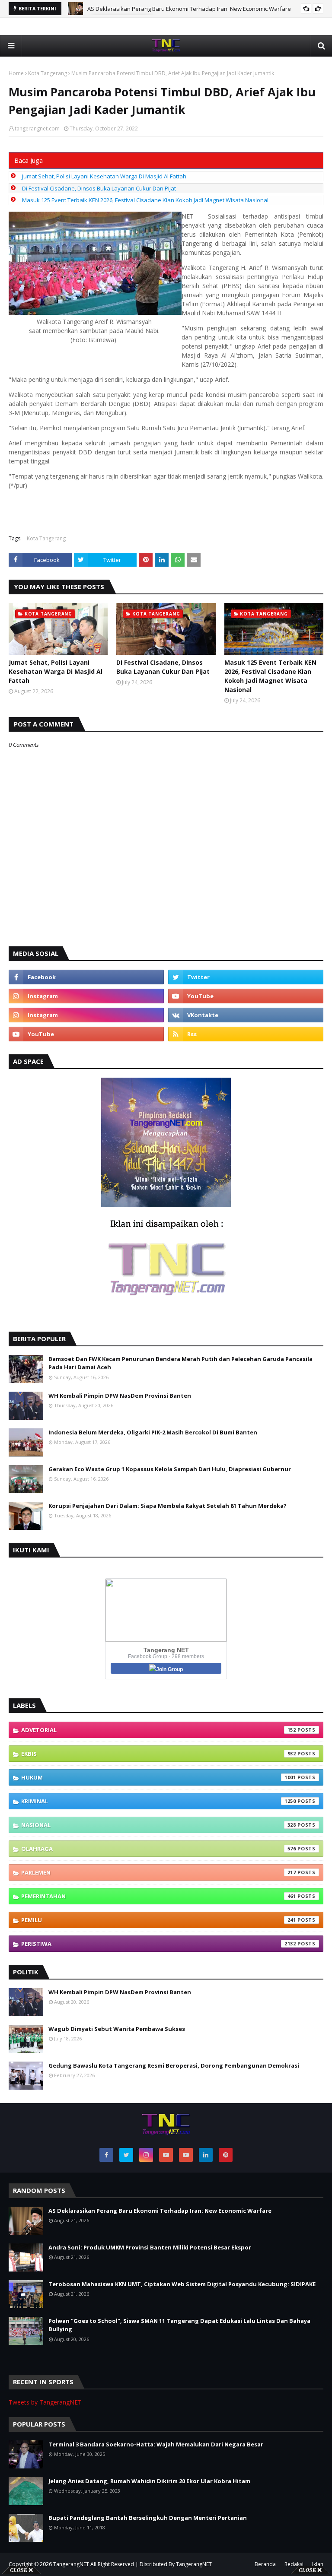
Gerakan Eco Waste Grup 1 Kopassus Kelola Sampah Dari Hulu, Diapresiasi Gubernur (170, 1469)
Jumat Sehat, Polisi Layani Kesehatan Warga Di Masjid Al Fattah (104, 176)
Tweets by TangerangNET (45, 2402)
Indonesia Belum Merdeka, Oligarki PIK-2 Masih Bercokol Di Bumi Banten (153, 1432)
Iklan (318, 2564)
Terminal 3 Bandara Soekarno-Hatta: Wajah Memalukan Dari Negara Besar (156, 2444)
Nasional (159, 1825)
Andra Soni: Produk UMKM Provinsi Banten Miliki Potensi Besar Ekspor (150, 2247)
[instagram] (86, 996)
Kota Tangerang (48, 73)
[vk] (246, 1015)
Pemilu (159, 1920)
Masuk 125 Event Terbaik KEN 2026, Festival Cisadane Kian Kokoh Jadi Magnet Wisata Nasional (145, 200)
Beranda (265, 2564)
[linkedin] (206, 2155)
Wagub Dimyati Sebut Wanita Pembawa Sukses (117, 2029)
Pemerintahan (159, 1896)
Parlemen (159, 1872)
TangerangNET (71, 2564)
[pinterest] (226, 2155)
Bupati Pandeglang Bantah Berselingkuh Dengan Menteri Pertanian (148, 2518)
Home (16, 73)
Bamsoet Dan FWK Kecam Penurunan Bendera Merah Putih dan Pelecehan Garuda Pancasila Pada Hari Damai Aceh (180, 1363)
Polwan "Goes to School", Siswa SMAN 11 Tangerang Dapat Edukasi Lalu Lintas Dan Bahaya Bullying (179, 2325)
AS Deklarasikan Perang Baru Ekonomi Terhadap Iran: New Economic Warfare (189, 9)
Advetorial (159, 1730)
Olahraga (159, 1849)
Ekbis (159, 1754)
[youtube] (246, 996)
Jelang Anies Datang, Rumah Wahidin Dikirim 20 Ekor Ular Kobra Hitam (149, 2481)
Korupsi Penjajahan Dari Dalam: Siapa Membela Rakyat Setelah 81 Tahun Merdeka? (168, 1506)
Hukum (159, 1777)
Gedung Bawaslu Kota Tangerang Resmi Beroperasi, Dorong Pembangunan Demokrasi (174, 2065)
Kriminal (159, 1801)
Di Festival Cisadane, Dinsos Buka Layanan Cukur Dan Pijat (99, 188)
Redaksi (294, 2564)
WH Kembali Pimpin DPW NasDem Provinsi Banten (120, 1396)
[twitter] (246, 977)
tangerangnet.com (37, 128)
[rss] (246, 1034)
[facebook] (86, 977)
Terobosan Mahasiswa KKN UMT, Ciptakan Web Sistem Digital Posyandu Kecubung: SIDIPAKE (182, 2284)
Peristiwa (159, 1944)
